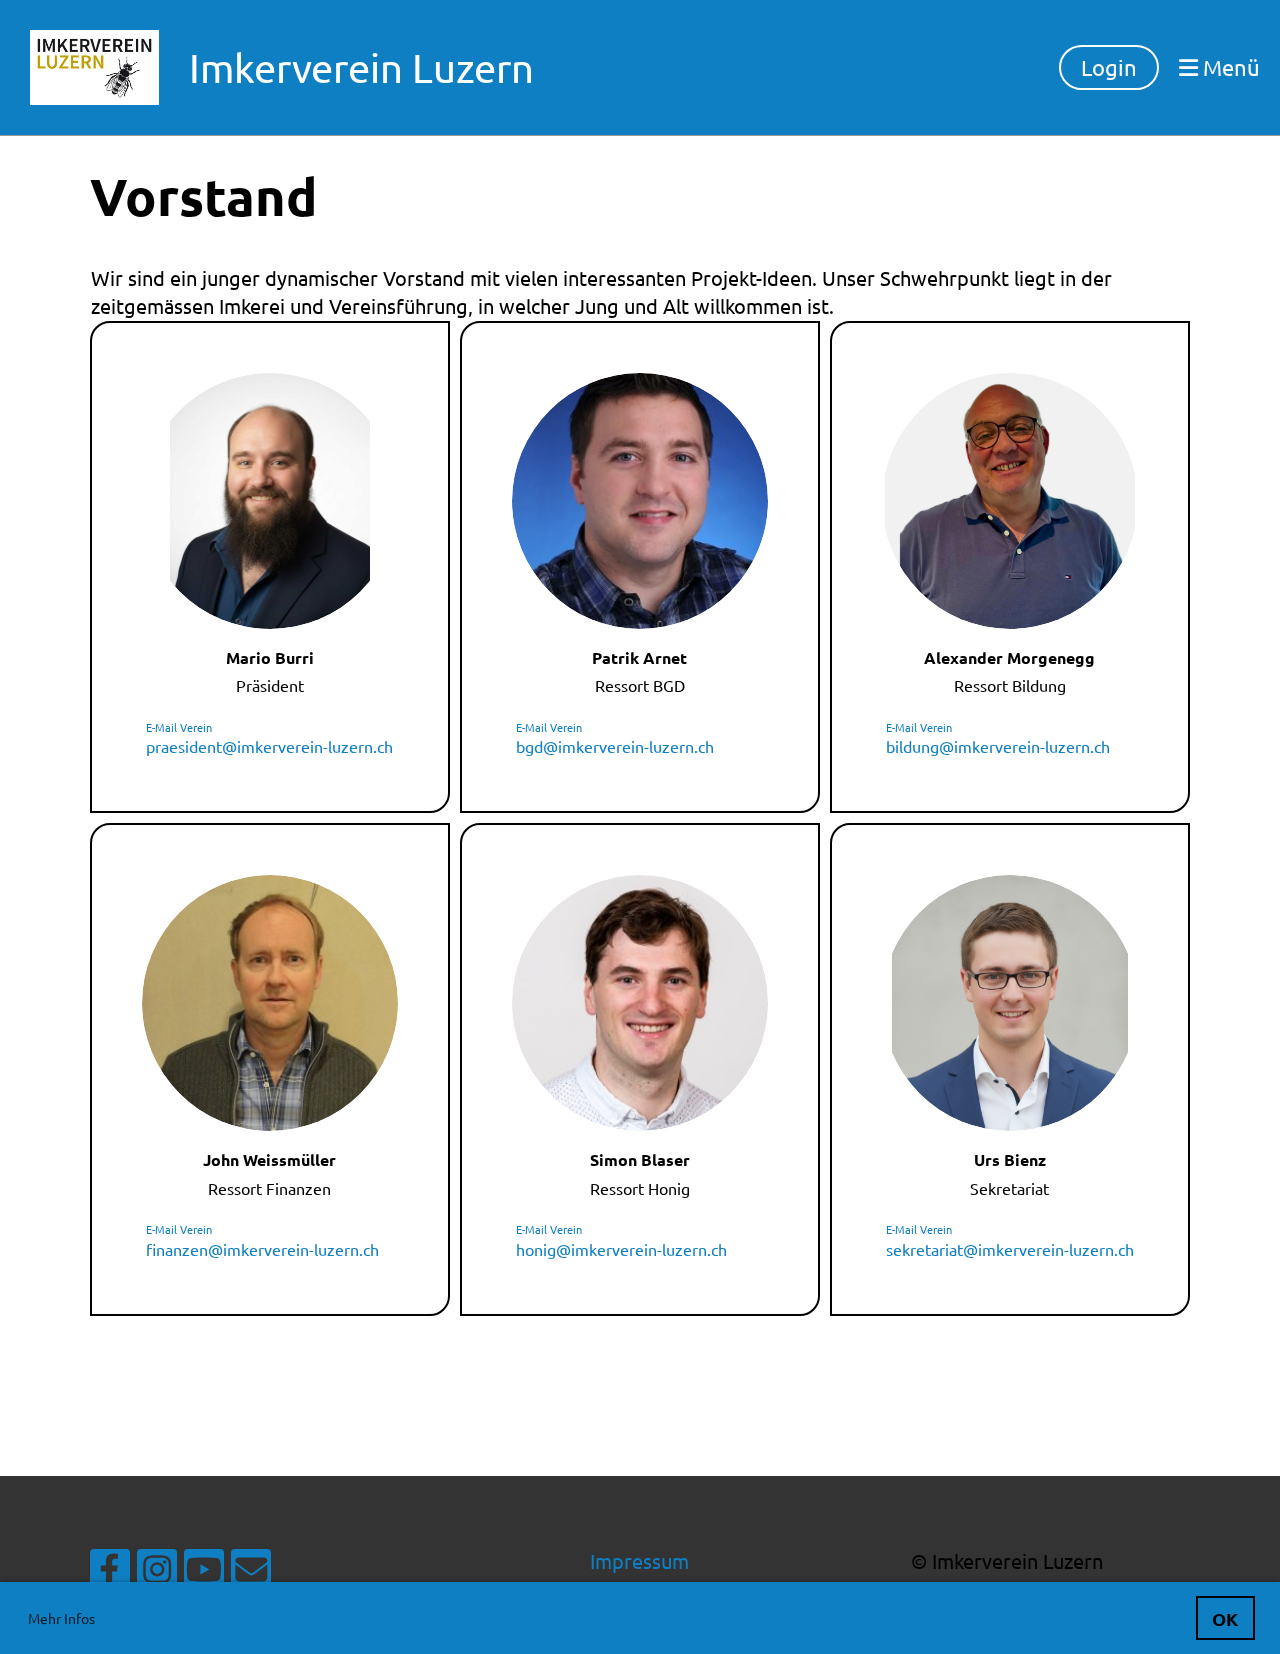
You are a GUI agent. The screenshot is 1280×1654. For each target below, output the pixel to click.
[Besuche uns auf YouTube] (204, 1573)
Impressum (639, 1560)
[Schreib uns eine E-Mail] (251, 1573)
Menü (1229, 67)
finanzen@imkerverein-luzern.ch (262, 1249)
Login (1109, 67)
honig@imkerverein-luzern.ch (621, 1249)
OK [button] (1225, 1618)
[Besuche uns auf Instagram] (157, 1573)
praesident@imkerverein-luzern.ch (269, 746)
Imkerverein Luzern (361, 67)
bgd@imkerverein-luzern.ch (615, 746)
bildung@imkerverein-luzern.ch (998, 746)
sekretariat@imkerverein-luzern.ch (1010, 1249)
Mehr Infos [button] (61, 1618)
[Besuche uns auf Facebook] (110, 1573)
